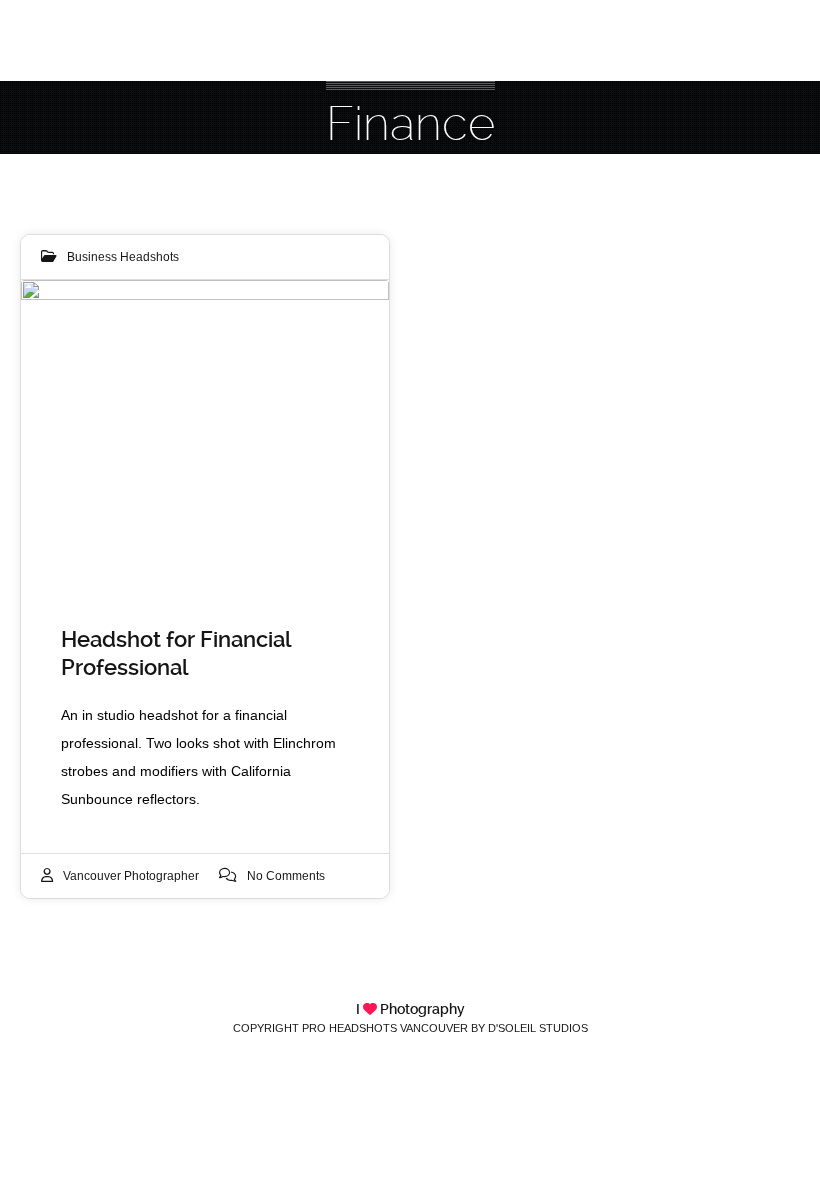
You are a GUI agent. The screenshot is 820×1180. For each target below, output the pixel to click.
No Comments (286, 876)
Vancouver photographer (131, 876)
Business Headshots (123, 257)
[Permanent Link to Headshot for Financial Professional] (205, 433)
